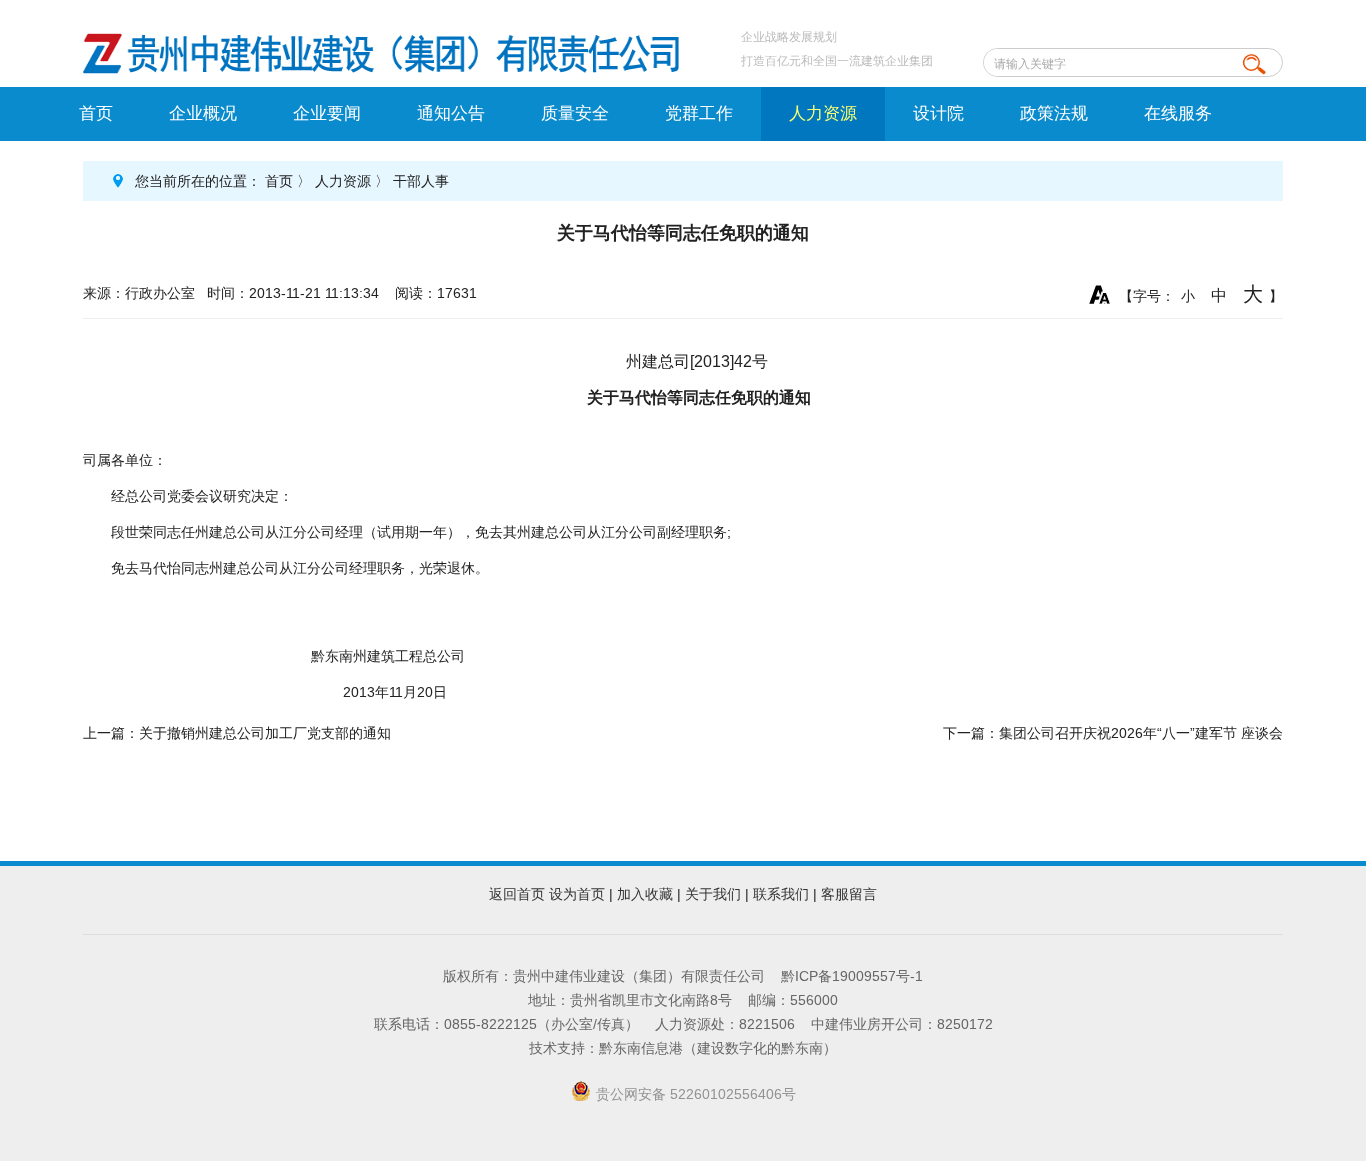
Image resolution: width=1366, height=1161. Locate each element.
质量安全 (575, 113)
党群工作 (699, 113)
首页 (96, 113)
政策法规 (1054, 113)
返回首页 (517, 894)
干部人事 (421, 181)
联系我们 (781, 894)
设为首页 (577, 894)
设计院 (938, 113)
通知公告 (451, 113)
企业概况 (203, 113)
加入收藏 (645, 894)
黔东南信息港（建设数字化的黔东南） (718, 1048)
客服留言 (849, 894)
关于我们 (713, 894)
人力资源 (823, 113)
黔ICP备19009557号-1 (852, 976)
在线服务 (1178, 113)
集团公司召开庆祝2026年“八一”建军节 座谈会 (1141, 733)
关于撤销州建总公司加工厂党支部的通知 (265, 733)
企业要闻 (327, 113)
